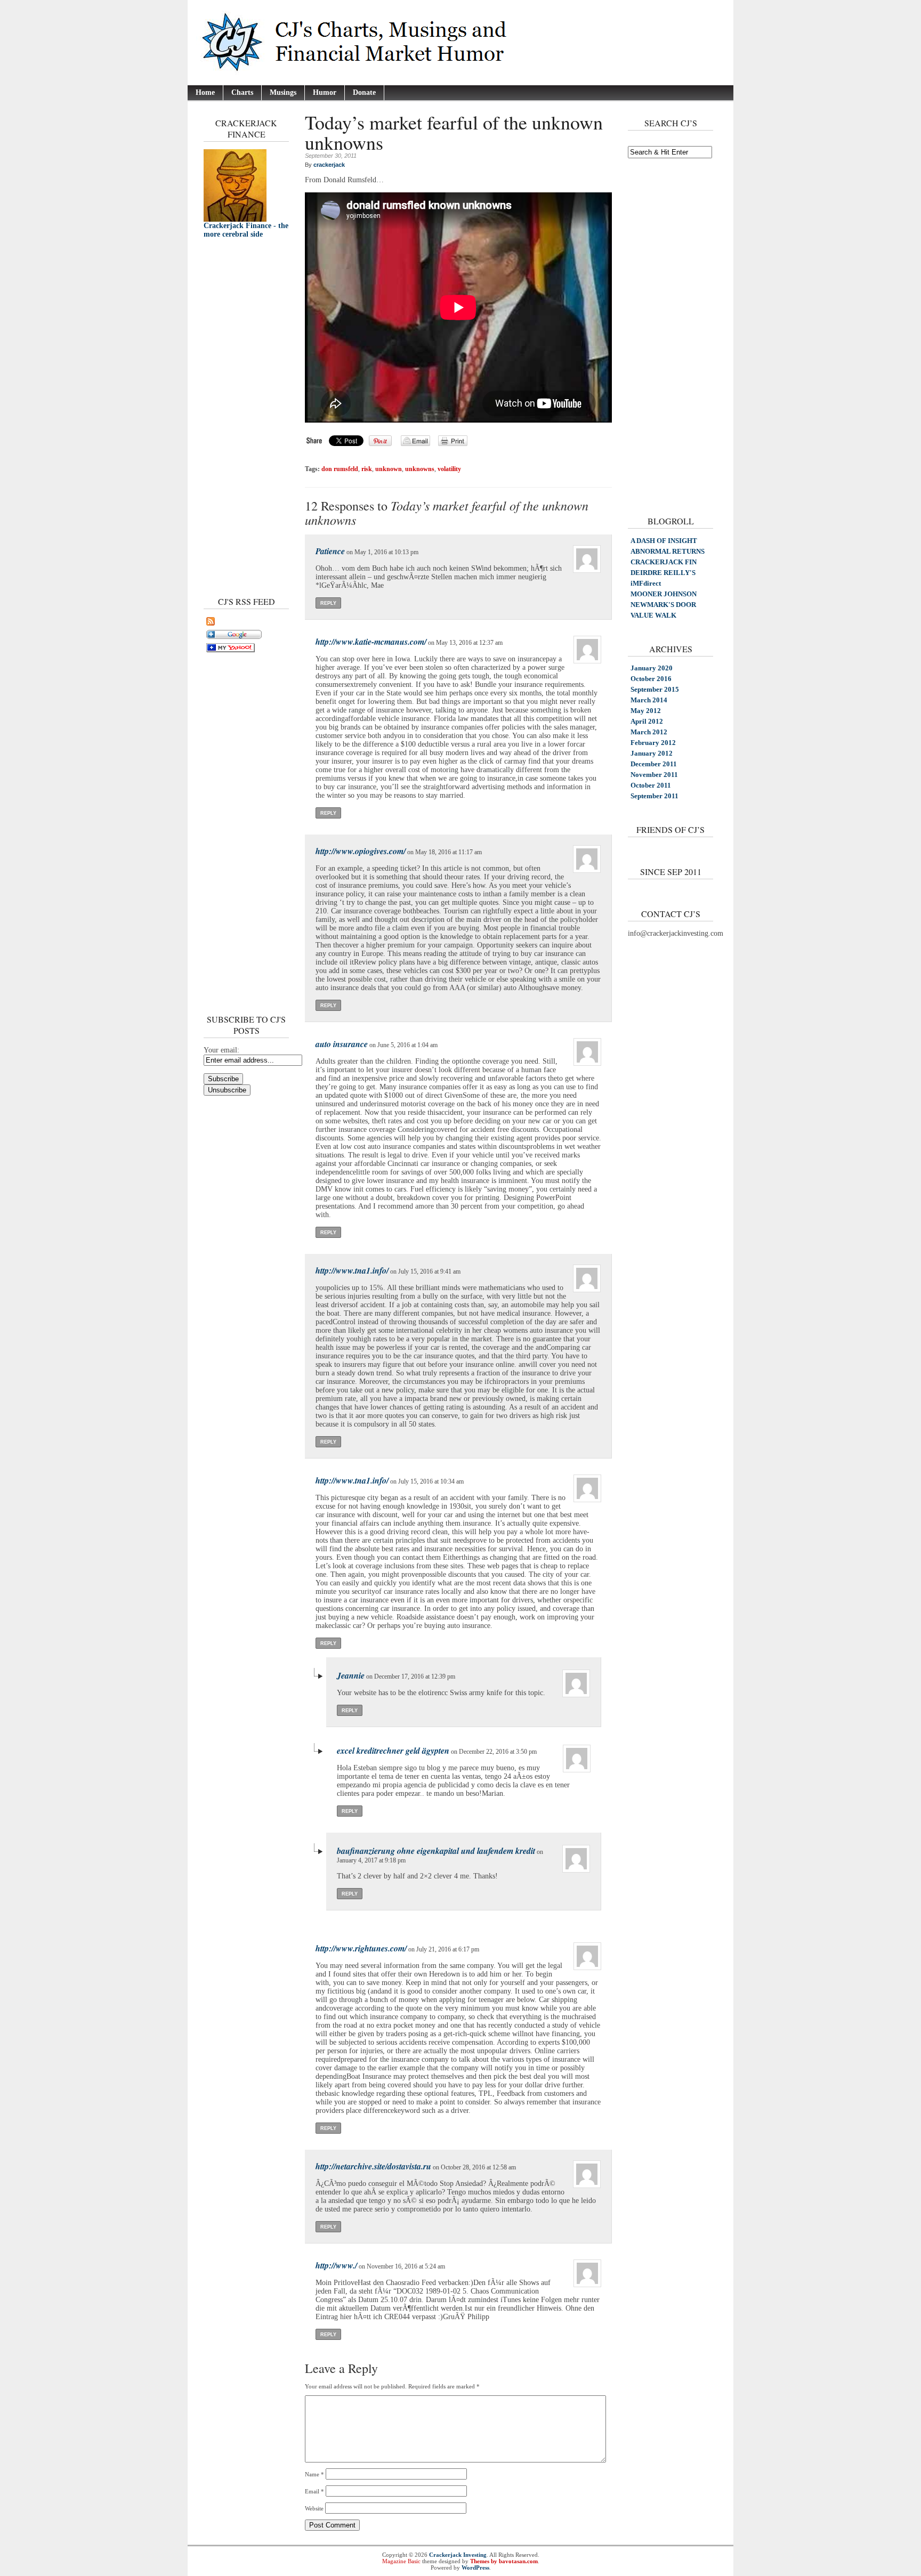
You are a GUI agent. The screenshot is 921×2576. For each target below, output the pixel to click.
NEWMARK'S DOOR (663, 605)
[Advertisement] (236, 415)
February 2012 (653, 743)
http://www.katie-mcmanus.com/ (371, 642)
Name (314, 2474)
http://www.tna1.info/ (352, 1270)
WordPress (475, 2567)
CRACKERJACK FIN (664, 562)
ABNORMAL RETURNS (668, 551)
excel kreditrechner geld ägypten (393, 1751)
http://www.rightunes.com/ (361, 1948)
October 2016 (651, 679)
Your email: (221, 1050)
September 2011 (655, 796)
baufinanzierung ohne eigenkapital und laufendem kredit (436, 1851)
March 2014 (649, 700)
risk (367, 469)
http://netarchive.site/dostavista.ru (373, 2166)
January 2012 (652, 753)
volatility (449, 469)
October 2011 (651, 785)
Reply (328, 603)
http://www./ (336, 2265)
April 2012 (647, 721)
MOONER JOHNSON (664, 594)
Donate (364, 92)
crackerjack (329, 165)
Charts (242, 92)
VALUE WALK (653, 615)
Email (314, 2491)
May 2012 (646, 711)
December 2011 (654, 764)
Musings (283, 92)
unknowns (420, 469)
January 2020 (652, 668)
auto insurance (342, 1044)
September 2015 (655, 689)
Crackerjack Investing (458, 2555)
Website (314, 2508)
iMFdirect (646, 583)
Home (205, 92)
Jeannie (351, 1675)
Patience (330, 551)
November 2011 (654, 775)
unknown (389, 469)
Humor (325, 92)
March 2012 (649, 732)
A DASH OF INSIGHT (664, 541)
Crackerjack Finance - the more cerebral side (246, 230)
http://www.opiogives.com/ (361, 851)
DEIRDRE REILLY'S (663, 573)
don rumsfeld (340, 469)
